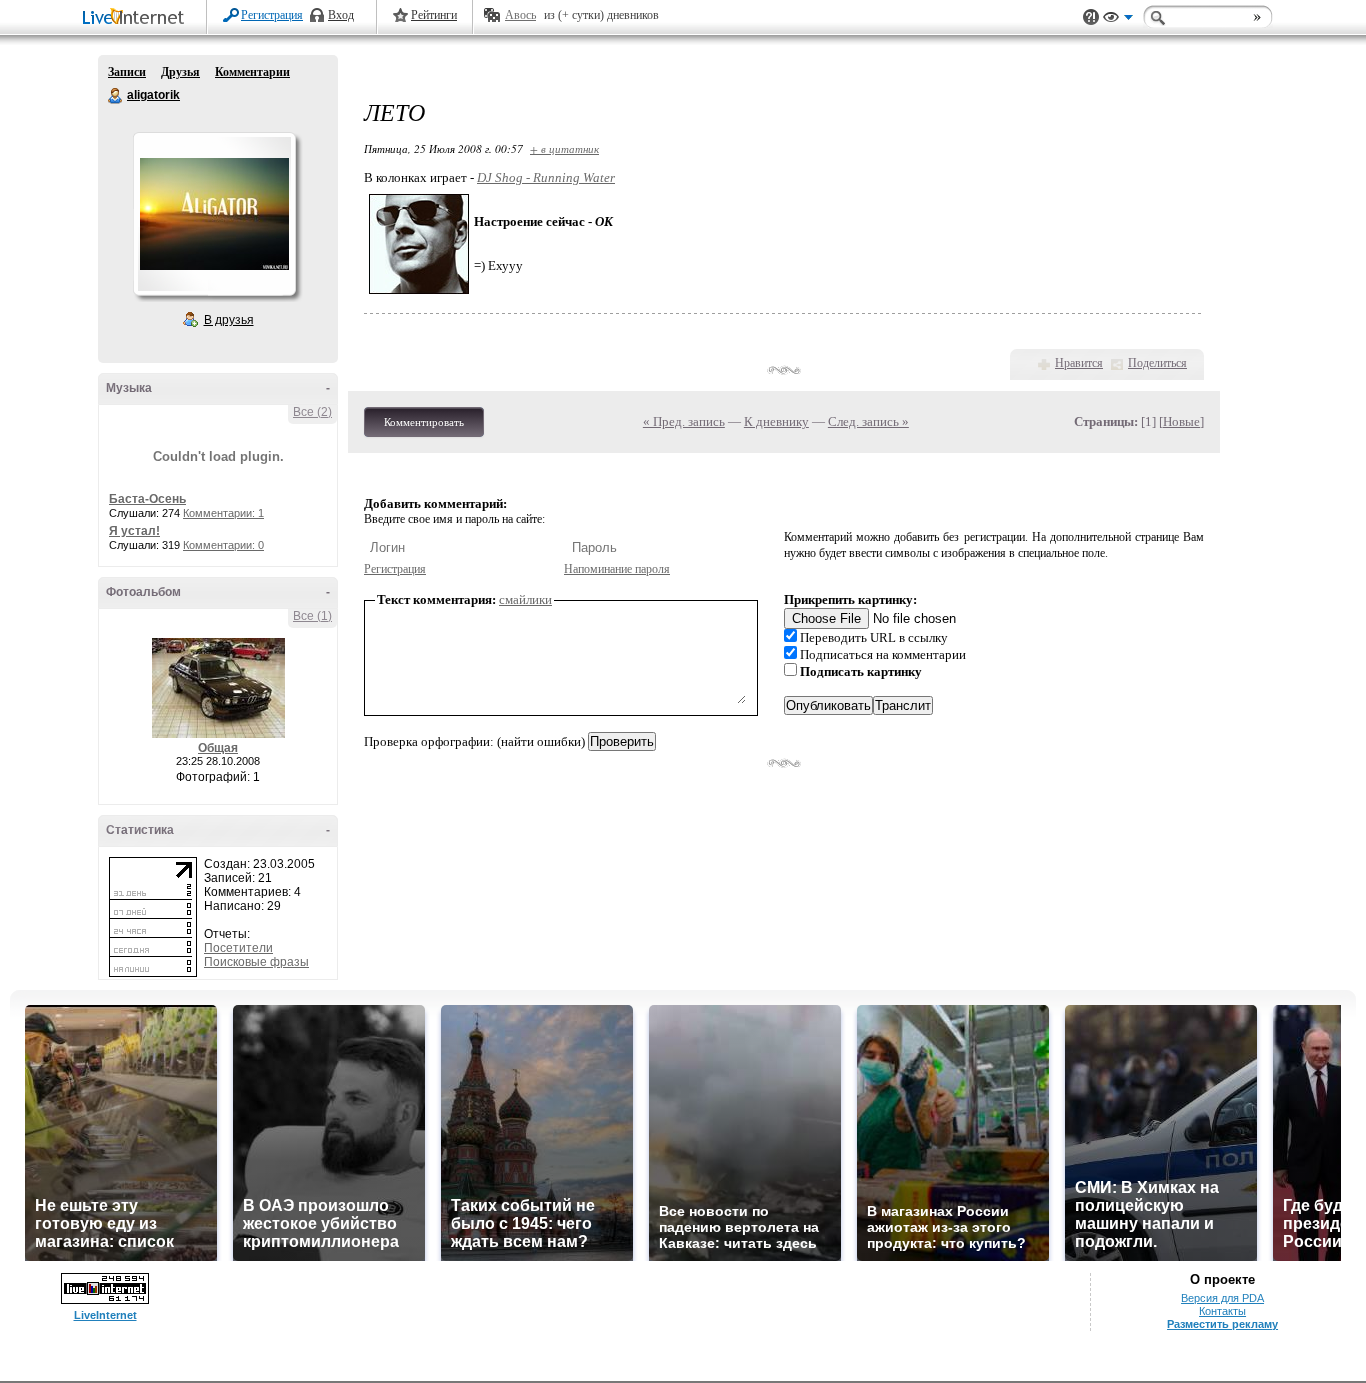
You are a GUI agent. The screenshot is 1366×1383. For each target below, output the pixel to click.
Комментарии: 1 (223, 513)
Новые (1181, 421)
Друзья (180, 72)
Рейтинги (434, 15)
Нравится (1079, 363)
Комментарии (252, 72)
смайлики (525, 599)
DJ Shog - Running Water (546, 177)
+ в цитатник (564, 148)
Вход (341, 15)
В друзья (229, 320)
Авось (520, 15)
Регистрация (272, 15)
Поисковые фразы (256, 962)
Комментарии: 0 (223, 545)
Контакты (1222, 1311)
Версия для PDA (1222, 1298)
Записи (127, 72)
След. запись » (868, 421)
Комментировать (424, 422)
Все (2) (312, 412)
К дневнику (776, 421)
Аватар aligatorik (214, 214)
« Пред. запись (684, 421)
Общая (218, 748)
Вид (1118, 20)
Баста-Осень (147, 499)
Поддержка (1091, 17)
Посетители (238, 948)
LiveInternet (137, 18)
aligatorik (116, 96)
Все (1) (312, 616)
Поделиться (1157, 363)
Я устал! (134, 531)
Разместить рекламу (1222, 1324)
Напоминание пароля (617, 569)
